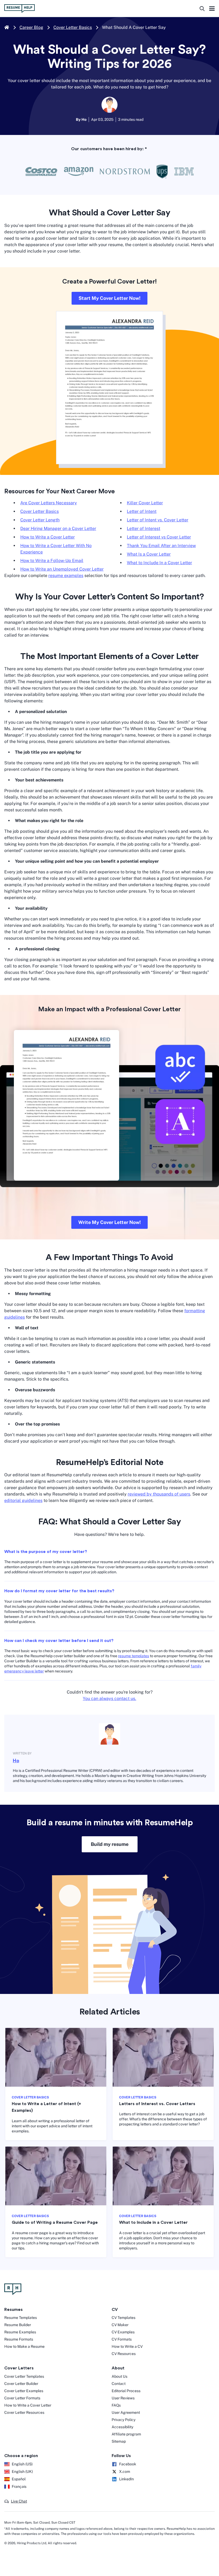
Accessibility (122, 2427)
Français (19, 2486)
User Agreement (126, 2412)
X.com (125, 2472)
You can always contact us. (109, 1698)
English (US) (22, 2464)
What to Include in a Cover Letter (153, 2222)
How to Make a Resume (24, 2346)
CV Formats (122, 2339)
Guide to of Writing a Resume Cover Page (55, 2222)
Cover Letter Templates (24, 2376)
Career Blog (31, 27)
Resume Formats (19, 2339)
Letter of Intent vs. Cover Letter (158, 520)
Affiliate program (126, 2434)
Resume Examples (20, 2332)
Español (19, 2479)
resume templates (134, 1656)
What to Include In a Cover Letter (159, 563)
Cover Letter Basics (73, 27)
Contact (119, 2384)
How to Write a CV (127, 2346)
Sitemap (119, 2441)
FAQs (116, 2405)
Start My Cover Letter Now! (109, 298)
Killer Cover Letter (145, 503)
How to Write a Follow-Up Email (52, 561)
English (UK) (22, 2472)
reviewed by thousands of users (159, 1494)
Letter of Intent (142, 511)
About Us (120, 2376)
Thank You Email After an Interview (161, 546)
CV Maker (120, 2325)
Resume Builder (18, 2325)
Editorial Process (126, 2391)
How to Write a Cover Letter (48, 537)
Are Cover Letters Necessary (49, 503)
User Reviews (123, 2398)
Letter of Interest (144, 528)
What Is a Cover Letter (149, 554)
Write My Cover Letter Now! (109, 1222)
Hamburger (212, 9)
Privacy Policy (124, 2420)
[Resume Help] (109, 2289)
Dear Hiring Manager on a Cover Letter (58, 528)
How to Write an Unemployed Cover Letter (62, 569)
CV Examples (123, 2332)
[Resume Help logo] (19, 9)
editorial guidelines (23, 1500)
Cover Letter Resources (24, 2412)
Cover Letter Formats (22, 2398)
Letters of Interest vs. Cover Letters (157, 2104)
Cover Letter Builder (21, 2384)
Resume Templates (21, 2318)
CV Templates (124, 2318)
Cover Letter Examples (24, 2391)
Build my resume (110, 1844)
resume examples (66, 576)
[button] (16, 2501)
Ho (16, 1761)
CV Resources (124, 2354)
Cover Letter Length (40, 520)
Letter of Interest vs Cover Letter (159, 537)
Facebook (128, 2464)
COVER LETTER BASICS (30, 2097)
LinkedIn (126, 2479)
